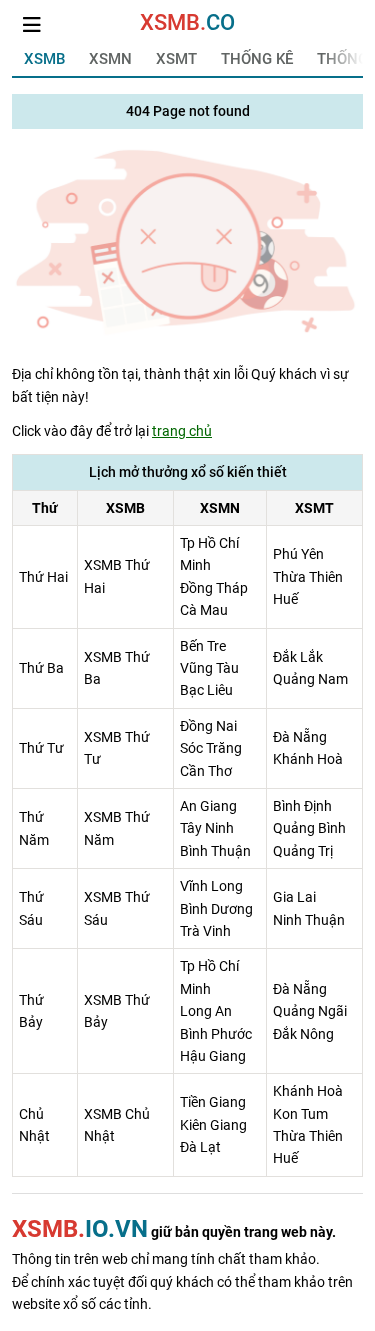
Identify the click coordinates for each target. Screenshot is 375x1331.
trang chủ (182, 431)
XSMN (110, 59)
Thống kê (257, 59)
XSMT (176, 59)
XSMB (44, 59)
